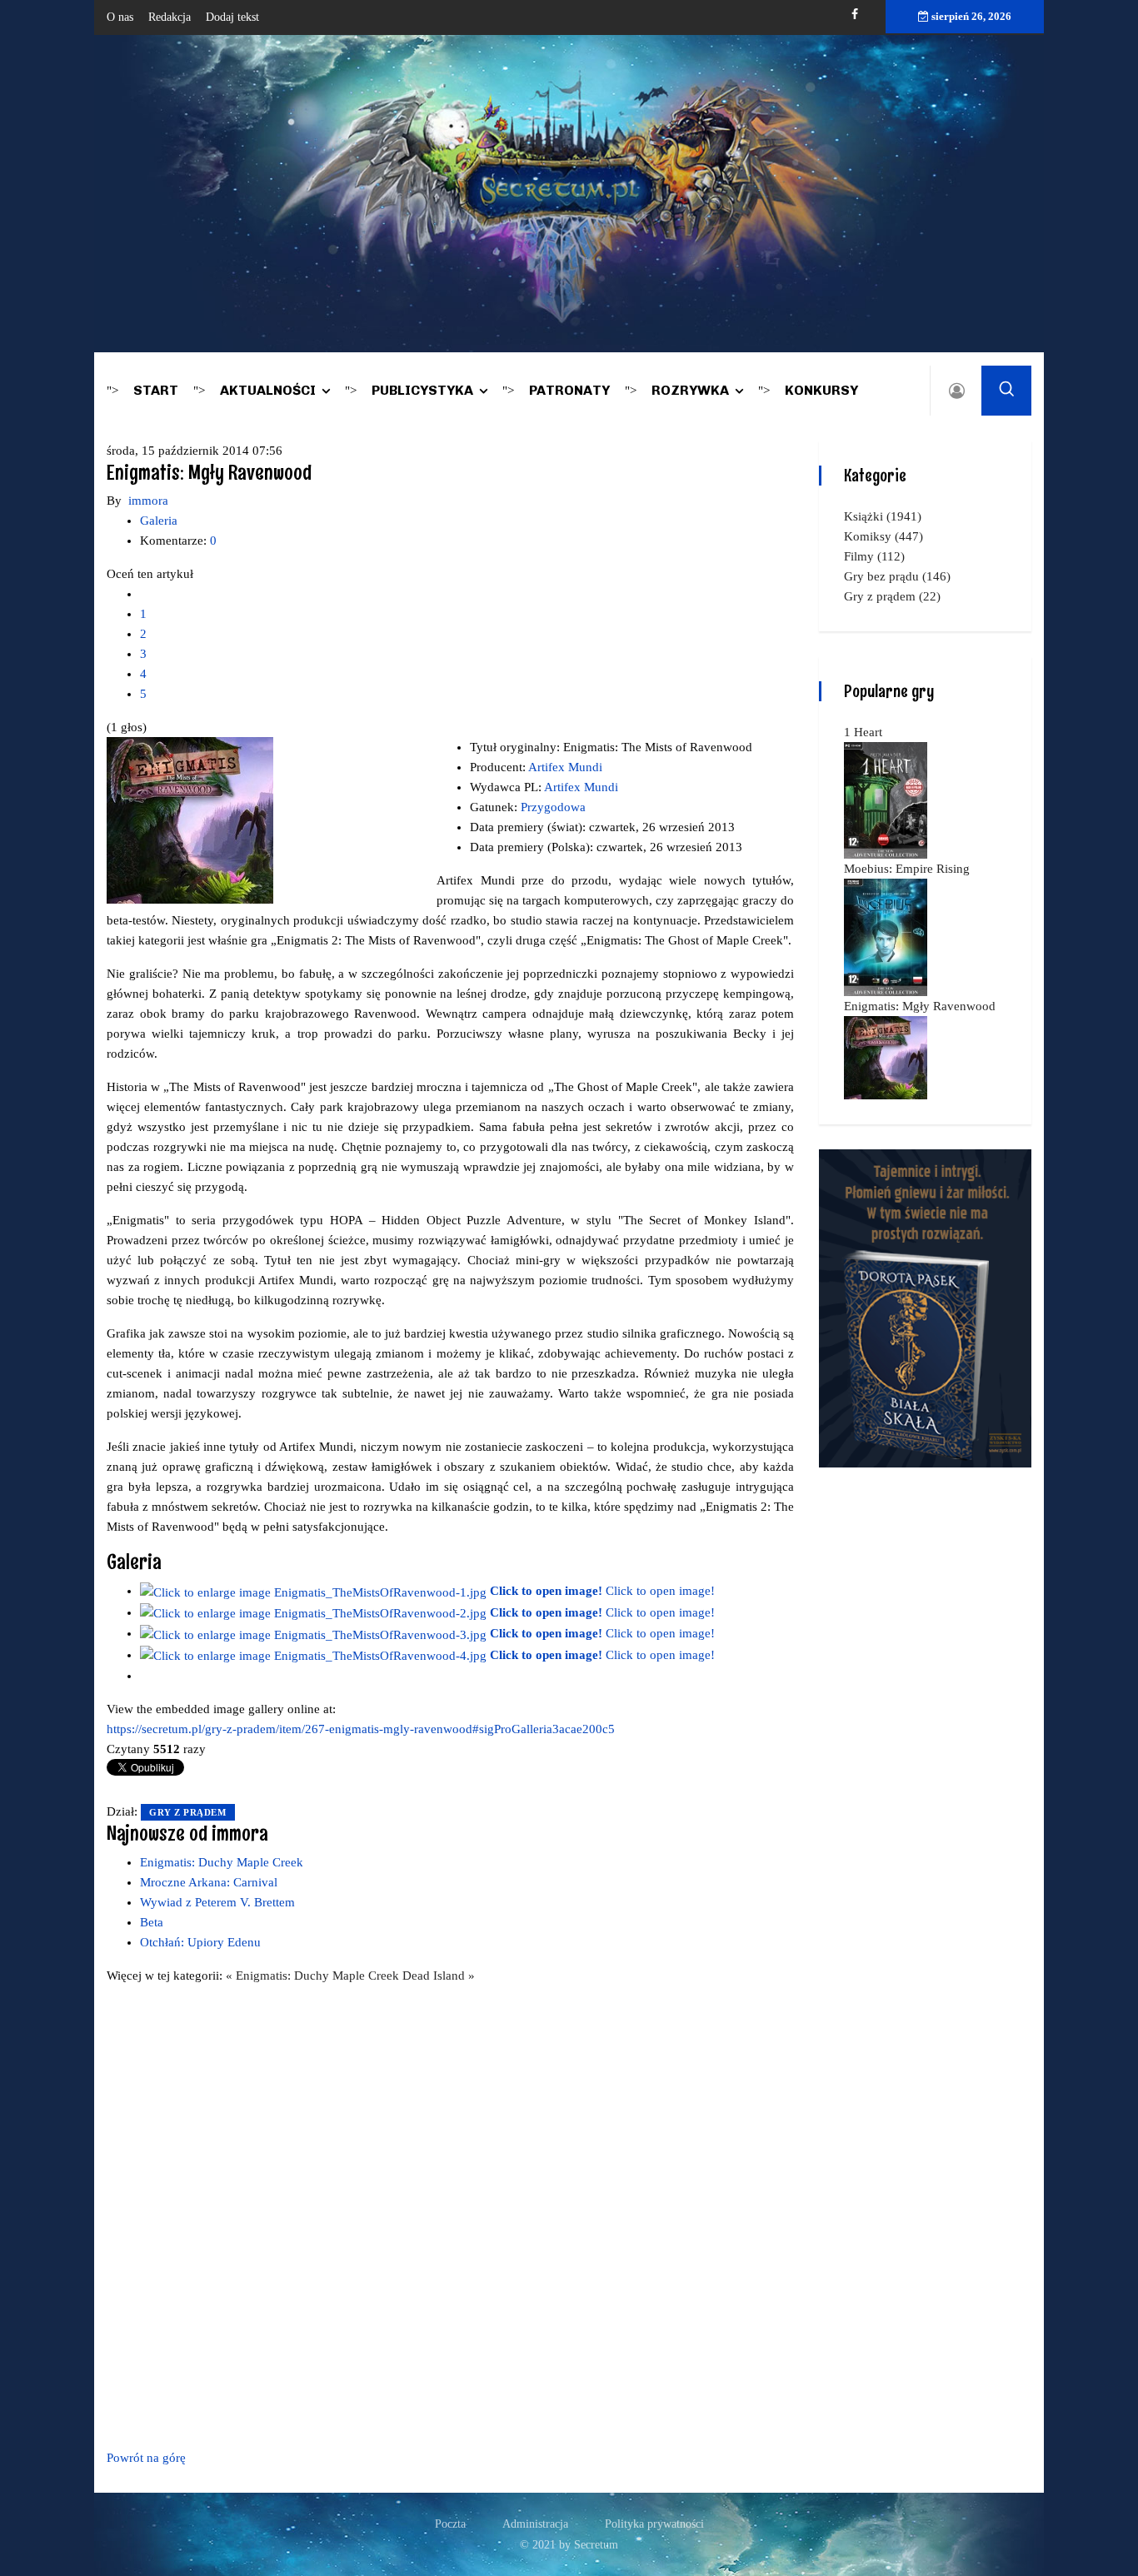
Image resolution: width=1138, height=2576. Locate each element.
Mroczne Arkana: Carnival (209, 1882)
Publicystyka (422, 390)
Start (156, 390)
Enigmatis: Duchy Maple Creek (222, 1862)
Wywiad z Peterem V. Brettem (217, 1902)
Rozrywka (690, 390)
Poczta (450, 2524)
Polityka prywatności (654, 2524)
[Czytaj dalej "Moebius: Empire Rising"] (886, 936)
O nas (120, 17)
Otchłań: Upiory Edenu (200, 1942)
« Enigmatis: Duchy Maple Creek (314, 1976)
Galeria (159, 521)
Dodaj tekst (232, 17)
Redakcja (170, 17)
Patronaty (569, 390)
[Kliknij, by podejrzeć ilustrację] (190, 820)
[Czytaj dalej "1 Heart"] (886, 799)
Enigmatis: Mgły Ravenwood (920, 1006)
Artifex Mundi (565, 767)
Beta (152, 1922)
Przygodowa (553, 807)
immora (148, 501)
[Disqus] (450, 2214)
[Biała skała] (925, 1307)
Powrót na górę (146, 2458)
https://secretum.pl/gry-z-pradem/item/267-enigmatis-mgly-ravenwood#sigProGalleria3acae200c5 (361, 1729)
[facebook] (855, 15)
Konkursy (821, 390)
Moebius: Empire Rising (907, 869)
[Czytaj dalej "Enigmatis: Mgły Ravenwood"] (886, 1056)
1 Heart (863, 732)
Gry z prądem (188, 1812)
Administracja (535, 2524)
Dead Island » (439, 1976)
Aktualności (268, 390)
